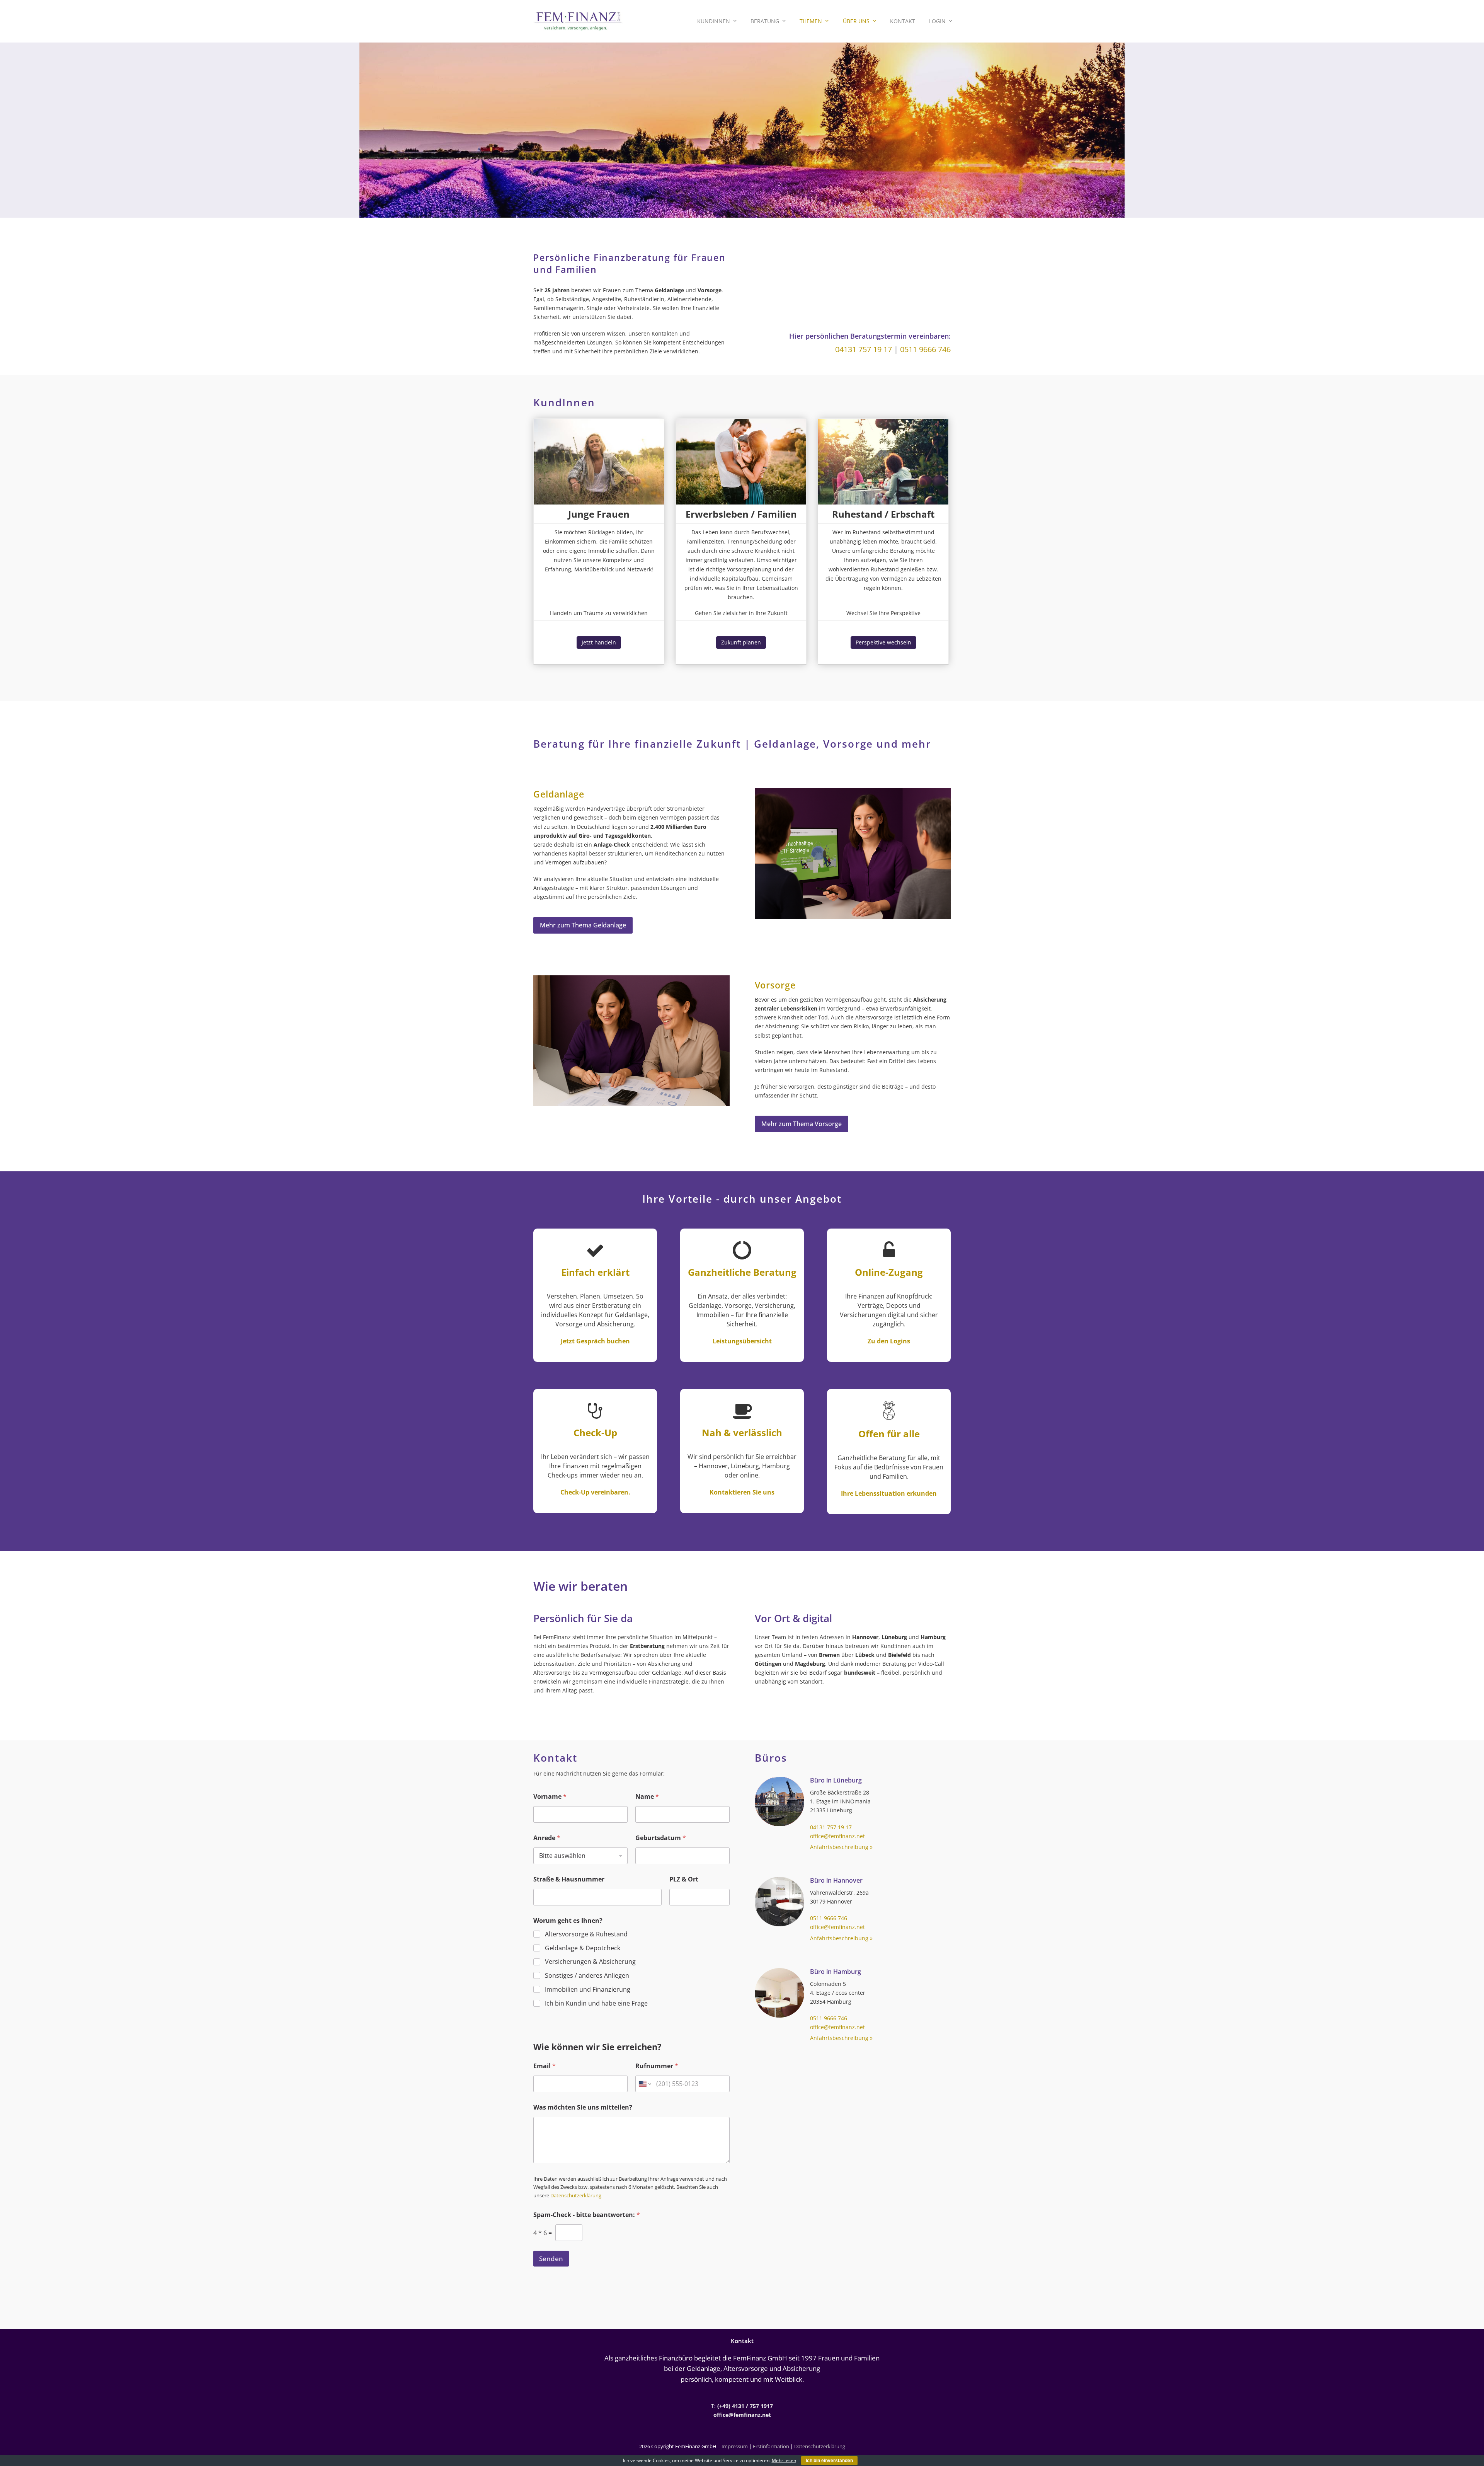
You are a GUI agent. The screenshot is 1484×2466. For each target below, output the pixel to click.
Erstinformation (771, 2446)
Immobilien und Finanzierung (588, 1990)
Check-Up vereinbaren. (595, 1492)
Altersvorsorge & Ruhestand (586, 1934)
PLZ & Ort (684, 1879)
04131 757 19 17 (864, 349)
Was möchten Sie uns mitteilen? (583, 2107)
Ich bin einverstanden (829, 2461)
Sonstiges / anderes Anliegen (587, 1976)
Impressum (735, 2446)
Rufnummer (657, 2066)
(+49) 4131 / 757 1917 (745, 2406)
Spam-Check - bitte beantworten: (587, 2215)
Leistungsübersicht (742, 1341)
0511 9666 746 (925, 349)
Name (647, 1797)
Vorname (550, 1797)
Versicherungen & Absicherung (590, 1962)
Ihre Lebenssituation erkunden (889, 1493)
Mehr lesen (784, 2460)
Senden (551, 2259)
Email (545, 2066)
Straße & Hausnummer (569, 1879)
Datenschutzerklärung (576, 2195)
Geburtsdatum (661, 1838)
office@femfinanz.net (837, 1836)
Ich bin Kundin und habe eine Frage (596, 2003)
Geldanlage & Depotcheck (583, 1948)
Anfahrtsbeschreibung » (841, 1847)
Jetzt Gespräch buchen (595, 1341)
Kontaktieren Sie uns (742, 1492)
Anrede (547, 1838)
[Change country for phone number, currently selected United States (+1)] (644, 2084)
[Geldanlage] (853, 853)
